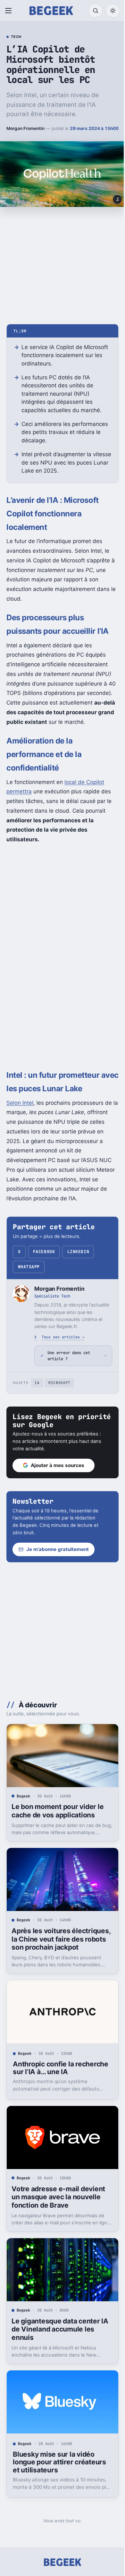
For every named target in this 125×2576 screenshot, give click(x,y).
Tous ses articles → (63, 1337)
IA (37, 1392)
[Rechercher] (96, 11)
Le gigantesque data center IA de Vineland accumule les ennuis (60, 2334)
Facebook (44, 1252)
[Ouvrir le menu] (10, 11)
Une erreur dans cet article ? (69, 1365)
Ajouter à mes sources (58, 1475)
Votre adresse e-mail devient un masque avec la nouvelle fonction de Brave (58, 2204)
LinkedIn (78, 1252)
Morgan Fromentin (25, 128)
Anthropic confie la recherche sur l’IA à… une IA (58, 2078)
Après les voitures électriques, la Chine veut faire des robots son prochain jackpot (58, 1947)
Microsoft (59, 1392)
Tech (16, 37)
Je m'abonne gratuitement (58, 1559)
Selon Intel (20, 1103)
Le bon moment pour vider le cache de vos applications (58, 1818)
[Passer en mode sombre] (113, 11)
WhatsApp (29, 1267)
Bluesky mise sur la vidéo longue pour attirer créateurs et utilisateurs (59, 2464)
